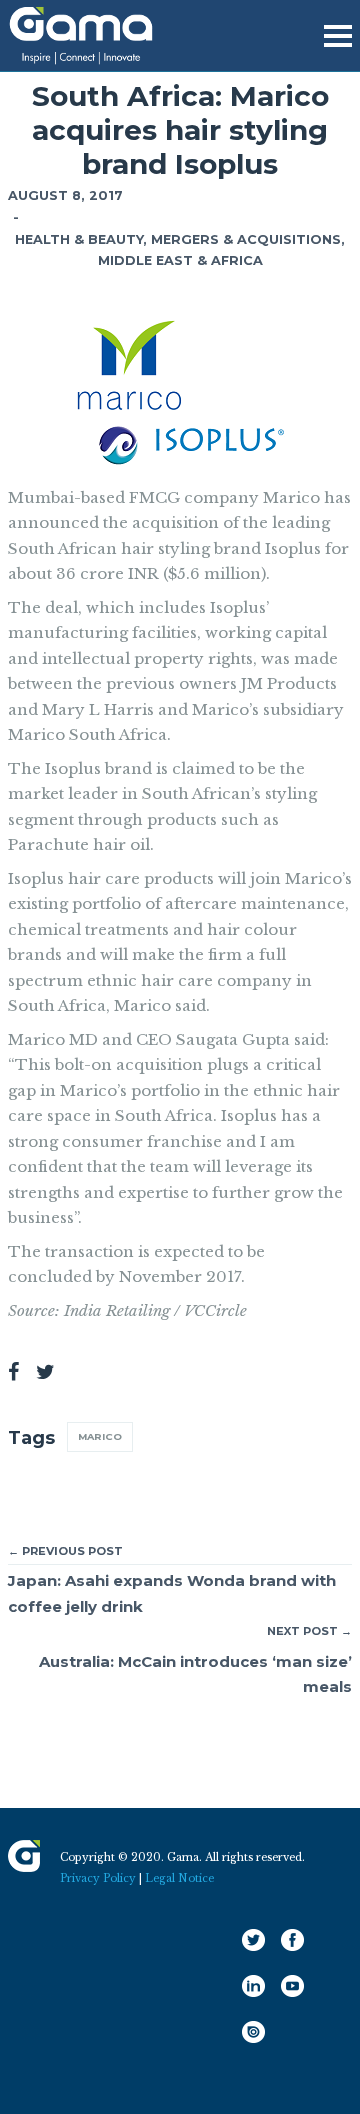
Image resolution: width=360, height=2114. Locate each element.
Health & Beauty (79, 239)
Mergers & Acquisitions (246, 239)
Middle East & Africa (180, 260)
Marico (100, 1436)
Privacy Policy (98, 1878)
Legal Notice (179, 1878)
